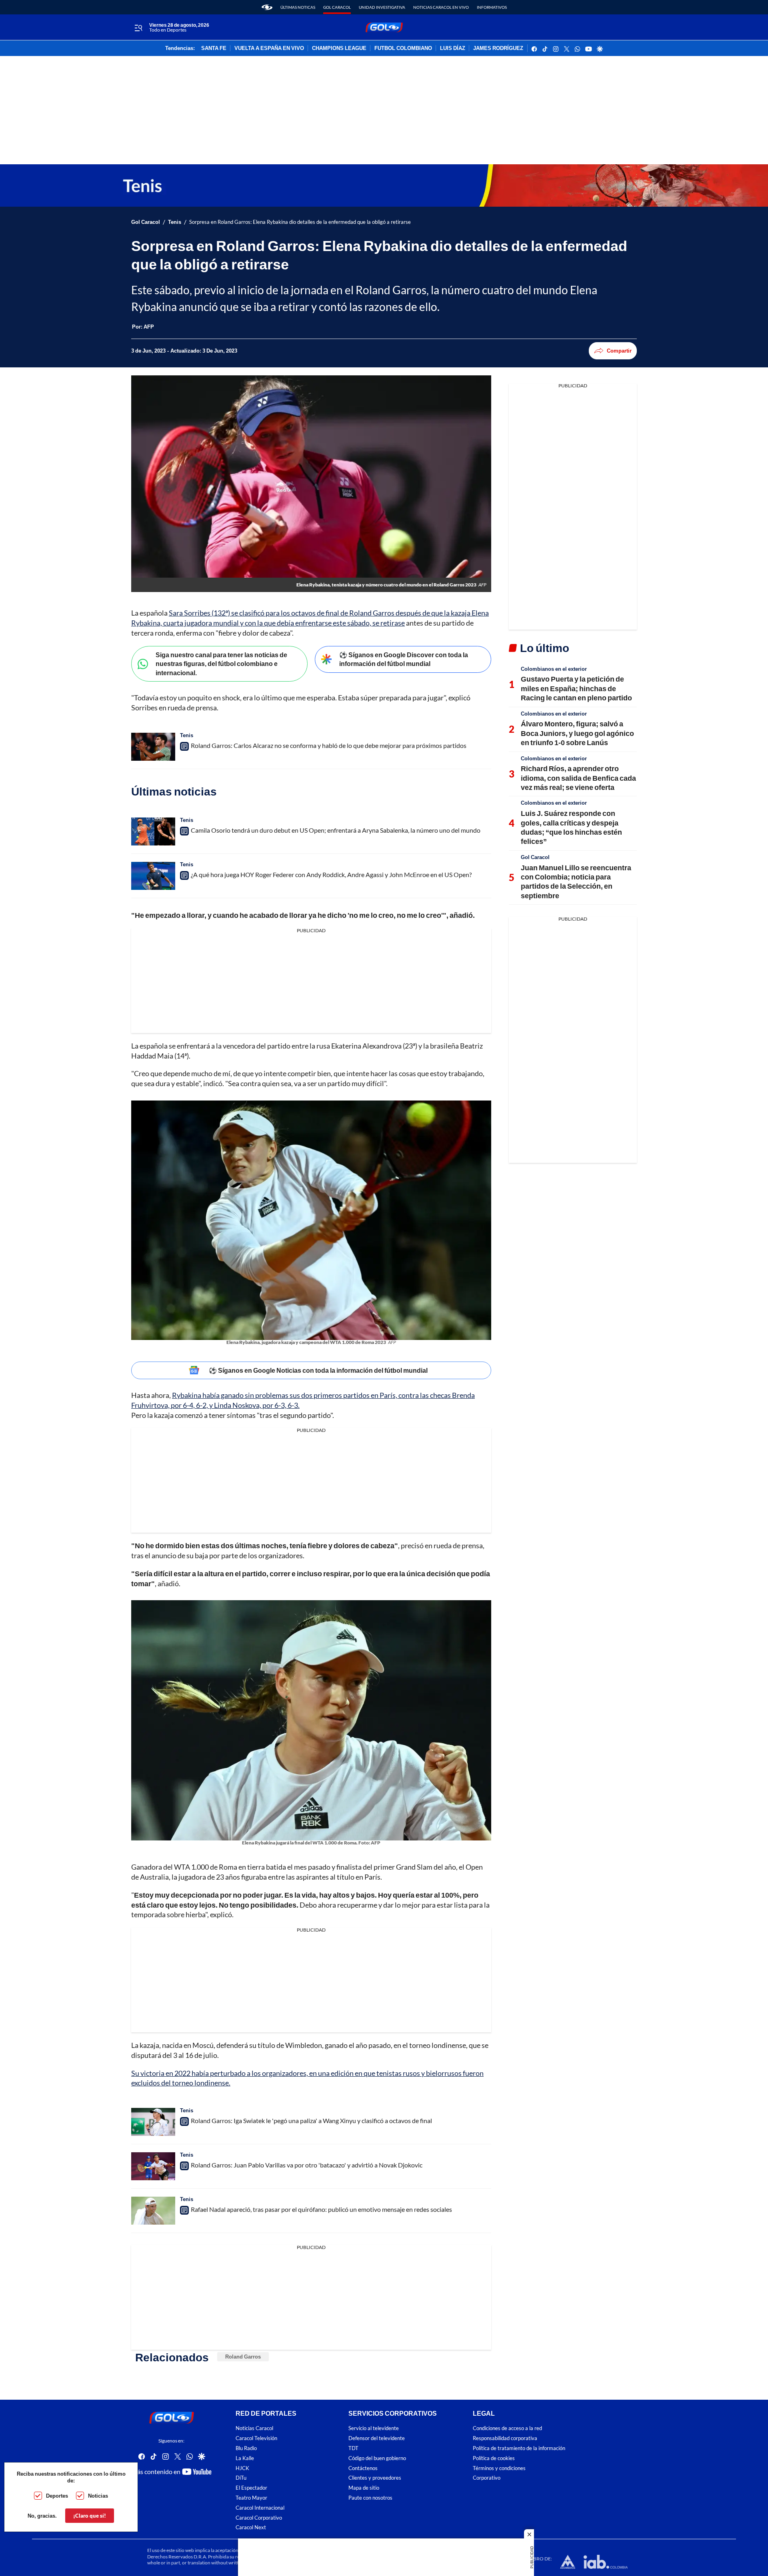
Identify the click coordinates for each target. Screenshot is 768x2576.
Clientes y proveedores (375, 2478)
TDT (353, 2448)
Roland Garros (243, 2357)
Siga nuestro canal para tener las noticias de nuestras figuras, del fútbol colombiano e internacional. (221, 664)
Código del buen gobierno (377, 2458)
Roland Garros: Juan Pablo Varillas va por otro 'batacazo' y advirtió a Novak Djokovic (307, 2165)
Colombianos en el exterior (554, 669)
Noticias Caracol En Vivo (441, 7)
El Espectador (251, 2488)
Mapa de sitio (364, 2488)
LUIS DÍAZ (453, 48)
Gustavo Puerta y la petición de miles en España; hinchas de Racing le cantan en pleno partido (576, 688)
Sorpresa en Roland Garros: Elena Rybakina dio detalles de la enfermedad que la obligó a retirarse (300, 222)
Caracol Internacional (260, 2508)
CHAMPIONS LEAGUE (339, 48)
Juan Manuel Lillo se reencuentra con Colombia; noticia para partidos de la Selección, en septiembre (576, 881)
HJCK (242, 2468)
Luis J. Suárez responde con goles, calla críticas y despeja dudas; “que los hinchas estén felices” (571, 827)
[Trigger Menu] (138, 28)
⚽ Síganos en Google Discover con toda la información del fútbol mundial (404, 659)
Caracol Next (251, 2527)
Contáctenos (363, 2468)
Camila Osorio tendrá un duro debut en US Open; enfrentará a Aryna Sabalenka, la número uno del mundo (336, 830)
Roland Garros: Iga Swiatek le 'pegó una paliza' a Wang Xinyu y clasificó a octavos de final (311, 2120)
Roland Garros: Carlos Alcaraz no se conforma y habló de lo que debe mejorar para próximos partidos (329, 745)
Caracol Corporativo (259, 2518)
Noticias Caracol (254, 2428)
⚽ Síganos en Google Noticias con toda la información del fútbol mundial (318, 1370)
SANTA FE (214, 48)
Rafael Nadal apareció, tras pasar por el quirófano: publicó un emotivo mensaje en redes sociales (321, 2209)
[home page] (267, 7)
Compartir (619, 351)
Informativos (492, 7)
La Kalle (245, 2458)
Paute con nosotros (370, 2498)
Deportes (57, 2496)
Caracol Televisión (256, 2438)
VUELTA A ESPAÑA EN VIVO (269, 48)
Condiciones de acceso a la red (507, 2428)
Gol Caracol (337, 7)
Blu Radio (246, 2448)
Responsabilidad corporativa (505, 2438)
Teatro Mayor (251, 2498)
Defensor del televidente (377, 2438)
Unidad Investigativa (382, 7)
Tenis (175, 222)
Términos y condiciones (499, 2468)
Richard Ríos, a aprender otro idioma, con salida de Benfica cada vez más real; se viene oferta (578, 778)
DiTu (241, 2478)
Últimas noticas (298, 7)
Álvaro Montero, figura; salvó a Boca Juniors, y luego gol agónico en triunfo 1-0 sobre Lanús (577, 733)
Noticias (98, 2496)
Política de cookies (494, 2458)
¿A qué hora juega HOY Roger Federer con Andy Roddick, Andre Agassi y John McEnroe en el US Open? (331, 874)
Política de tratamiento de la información (519, 2448)
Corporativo (487, 2478)
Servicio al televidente (374, 2428)
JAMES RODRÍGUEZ (498, 48)
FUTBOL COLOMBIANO (403, 48)
